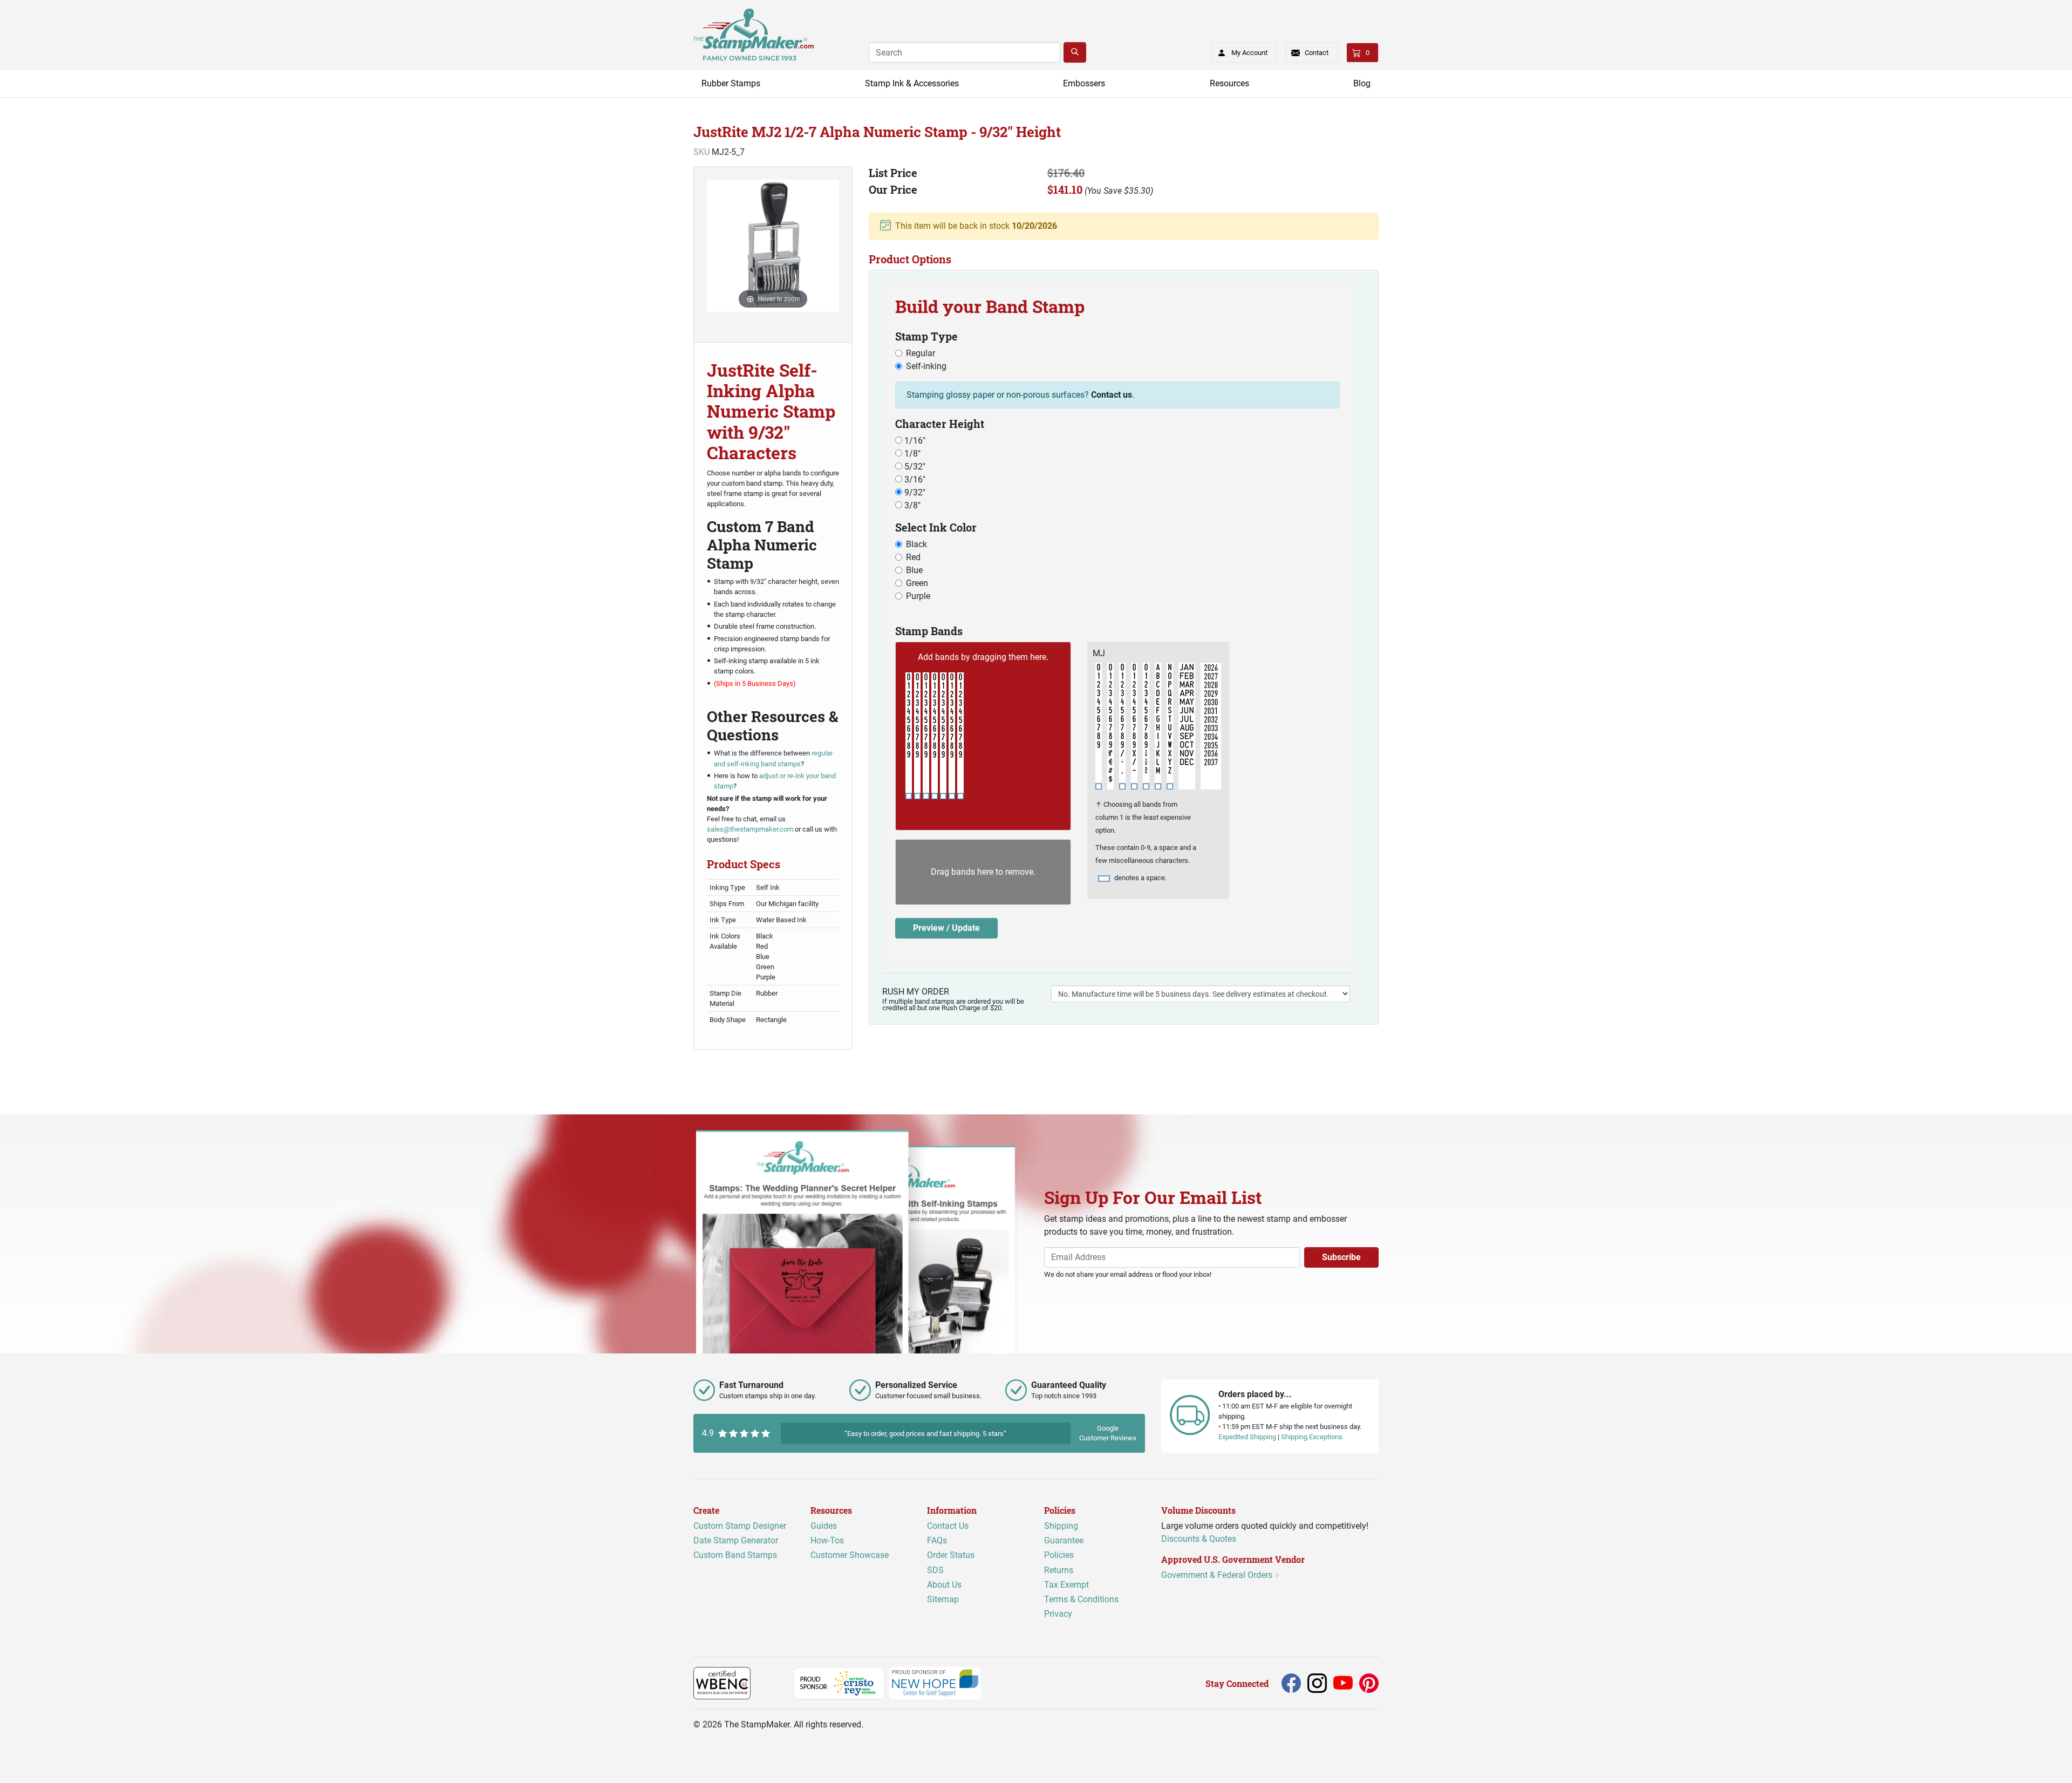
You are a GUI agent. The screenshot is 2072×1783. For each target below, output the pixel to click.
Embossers (1084, 83)
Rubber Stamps (731, 83)
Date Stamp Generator (736, 1540)
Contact (1317, 53)
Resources (1229, 83)
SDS (935, 1570)
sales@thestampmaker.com (750, 829)
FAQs (937, 1540)
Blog (1362, 83)
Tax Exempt (1066, 1585)
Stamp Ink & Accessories (912, 83)
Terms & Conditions (1081, 1599)
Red (913, 557)
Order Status (951, 1555)
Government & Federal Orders (1218, 1575)
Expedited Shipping (1247, 1437)
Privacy (1058, 1614)
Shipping (1061, 1526)
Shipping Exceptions (1312, 1437)
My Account (1249, 53)
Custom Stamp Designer (740, 1526)
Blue (914, 570)
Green (917, 583)
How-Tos (827, 1540)
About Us (944, 1585)
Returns (1059, 1570)
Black (916, 544)
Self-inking (926, 366)
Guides (824, 1526)
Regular (921, 353)
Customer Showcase (850, 1555)
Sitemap (943, 1599)
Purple (918, 596)
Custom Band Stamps (735, 1555)
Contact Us (948, 1526)
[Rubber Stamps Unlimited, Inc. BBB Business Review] (774, 1683)
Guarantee (1064, 1540)
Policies (1059, 1555)
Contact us (1112, 395)
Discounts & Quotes (1199, 1539)
